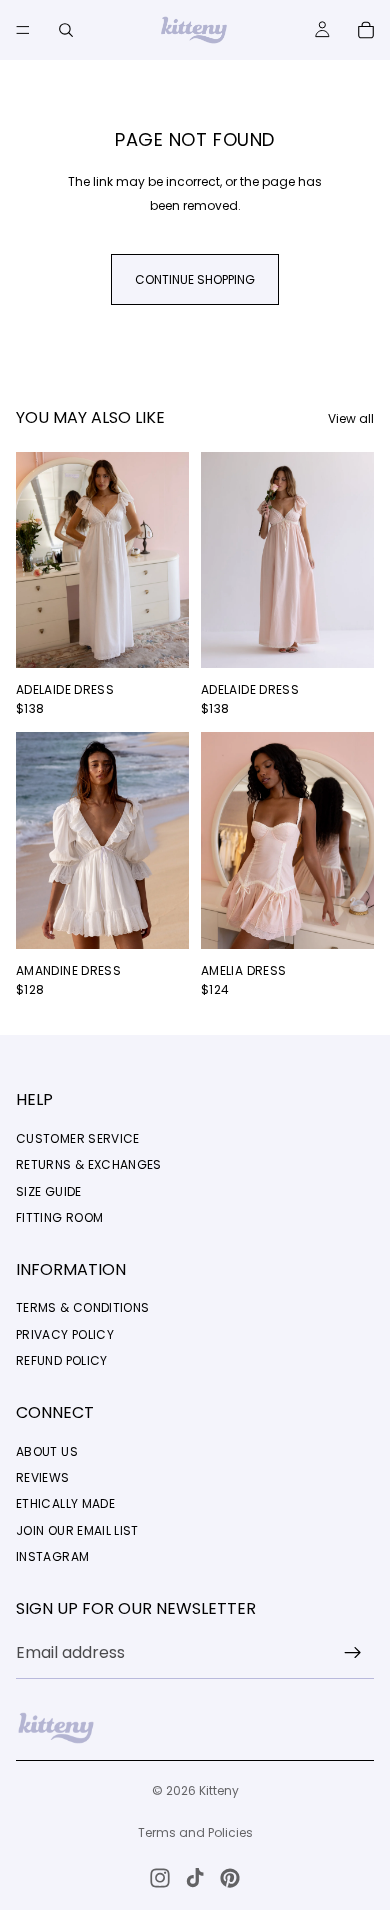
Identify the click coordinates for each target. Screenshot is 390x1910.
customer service (78, 1138)
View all (351, 418)
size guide (49, 1191)
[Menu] (23, 30)
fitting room (59, 1217)
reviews (43, 1477)
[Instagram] (160, 1878)
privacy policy (65, 1334)
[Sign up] (353, 1653)
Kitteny (219, 1790)
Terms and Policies (195, 1832)
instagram (52, 1556)
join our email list (77, 1530)
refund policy (62, 1360)
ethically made (65, 1503)
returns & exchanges (89, 1164)
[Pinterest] (230, 1878)
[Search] (66, 30)
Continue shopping (195, 279)
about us (47, 1451)
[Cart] (366, 30)
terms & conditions (82, 1307)
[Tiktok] (195, 1878)
